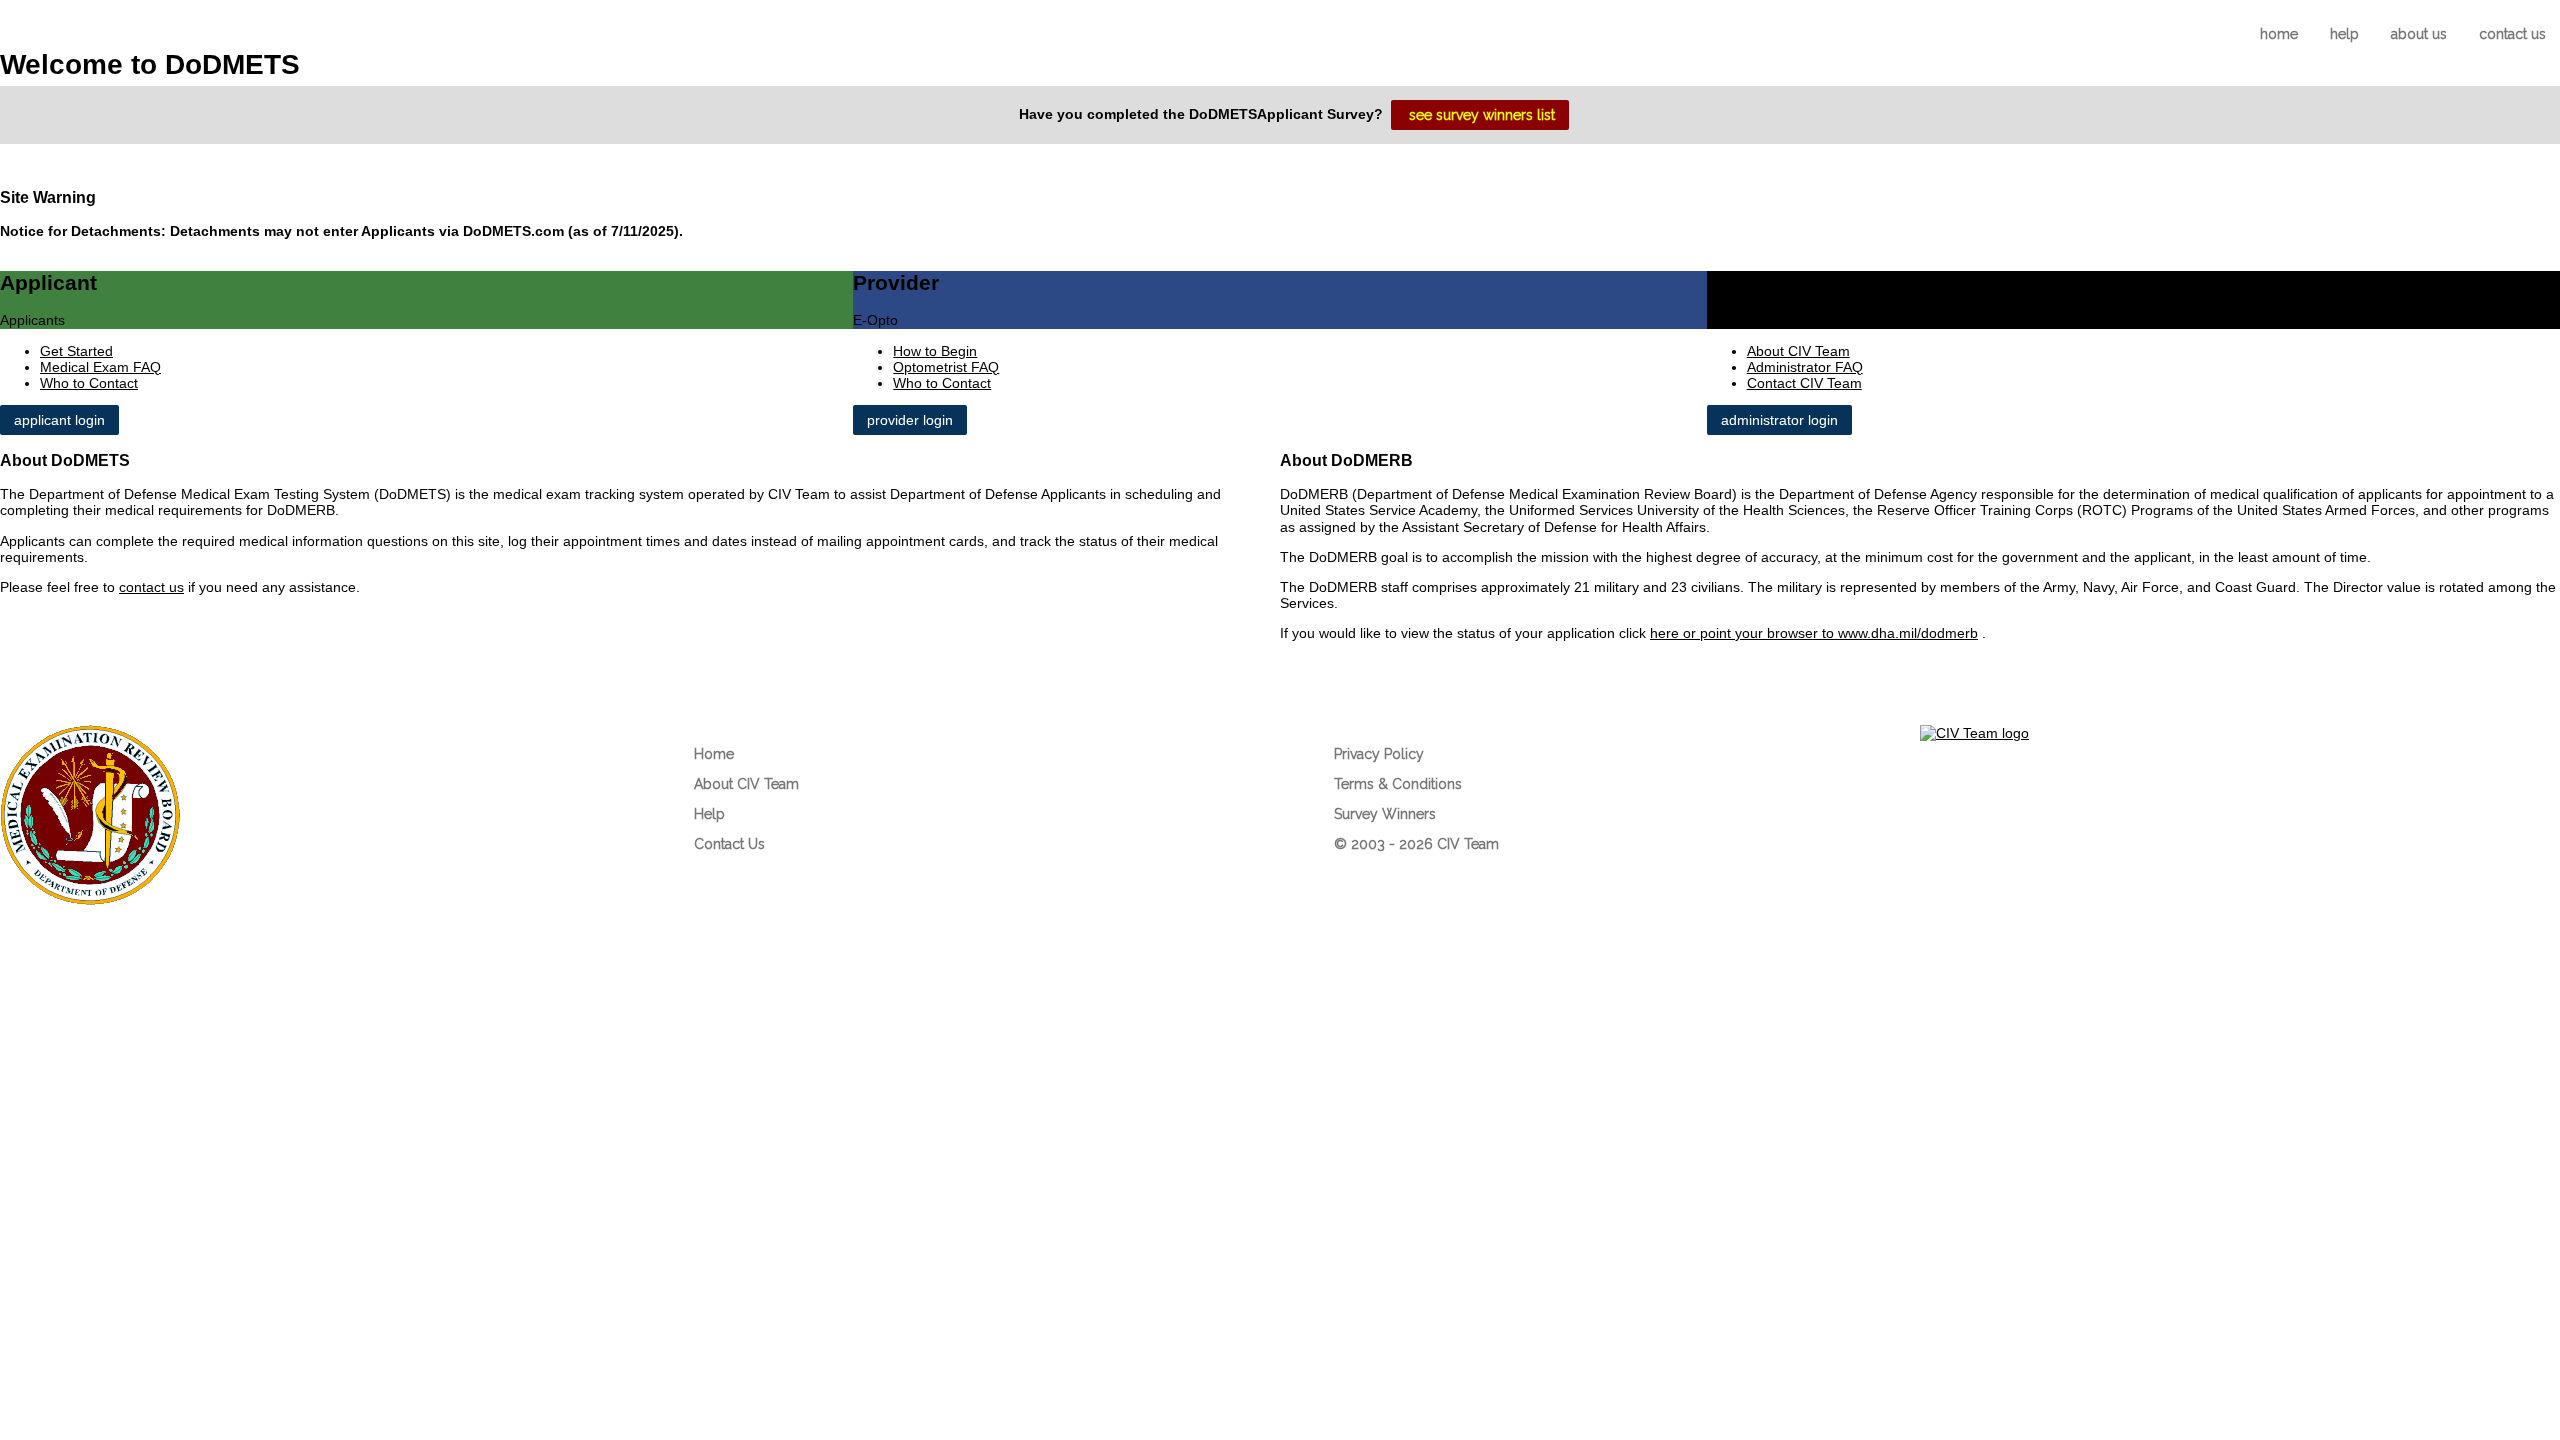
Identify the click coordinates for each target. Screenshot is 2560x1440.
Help (709, 814)
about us (2419, 34)
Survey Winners (1385, 814)
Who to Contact (89, 383)
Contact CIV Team (1804, 383)
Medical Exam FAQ (100, 367)
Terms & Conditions (1398, 784)
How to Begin (935, 351)
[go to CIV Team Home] (1974, 733)
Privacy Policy (1379, 754)
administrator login (1779, 420)
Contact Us (729, 844)
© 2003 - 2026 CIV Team (1418, 844)
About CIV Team (1798, 351)
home (2279, 34)
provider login (910, 420)
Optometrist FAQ (946, 367)
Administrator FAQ (1805, 367)
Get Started (76, 351)
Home (714, 754)
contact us (2512, 34)
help (2344, 34)
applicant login (59, 420)
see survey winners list (1482, 115)
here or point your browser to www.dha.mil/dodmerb (1814, 633)
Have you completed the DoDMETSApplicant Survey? (1205, 113)
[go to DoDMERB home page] (90, 900)
